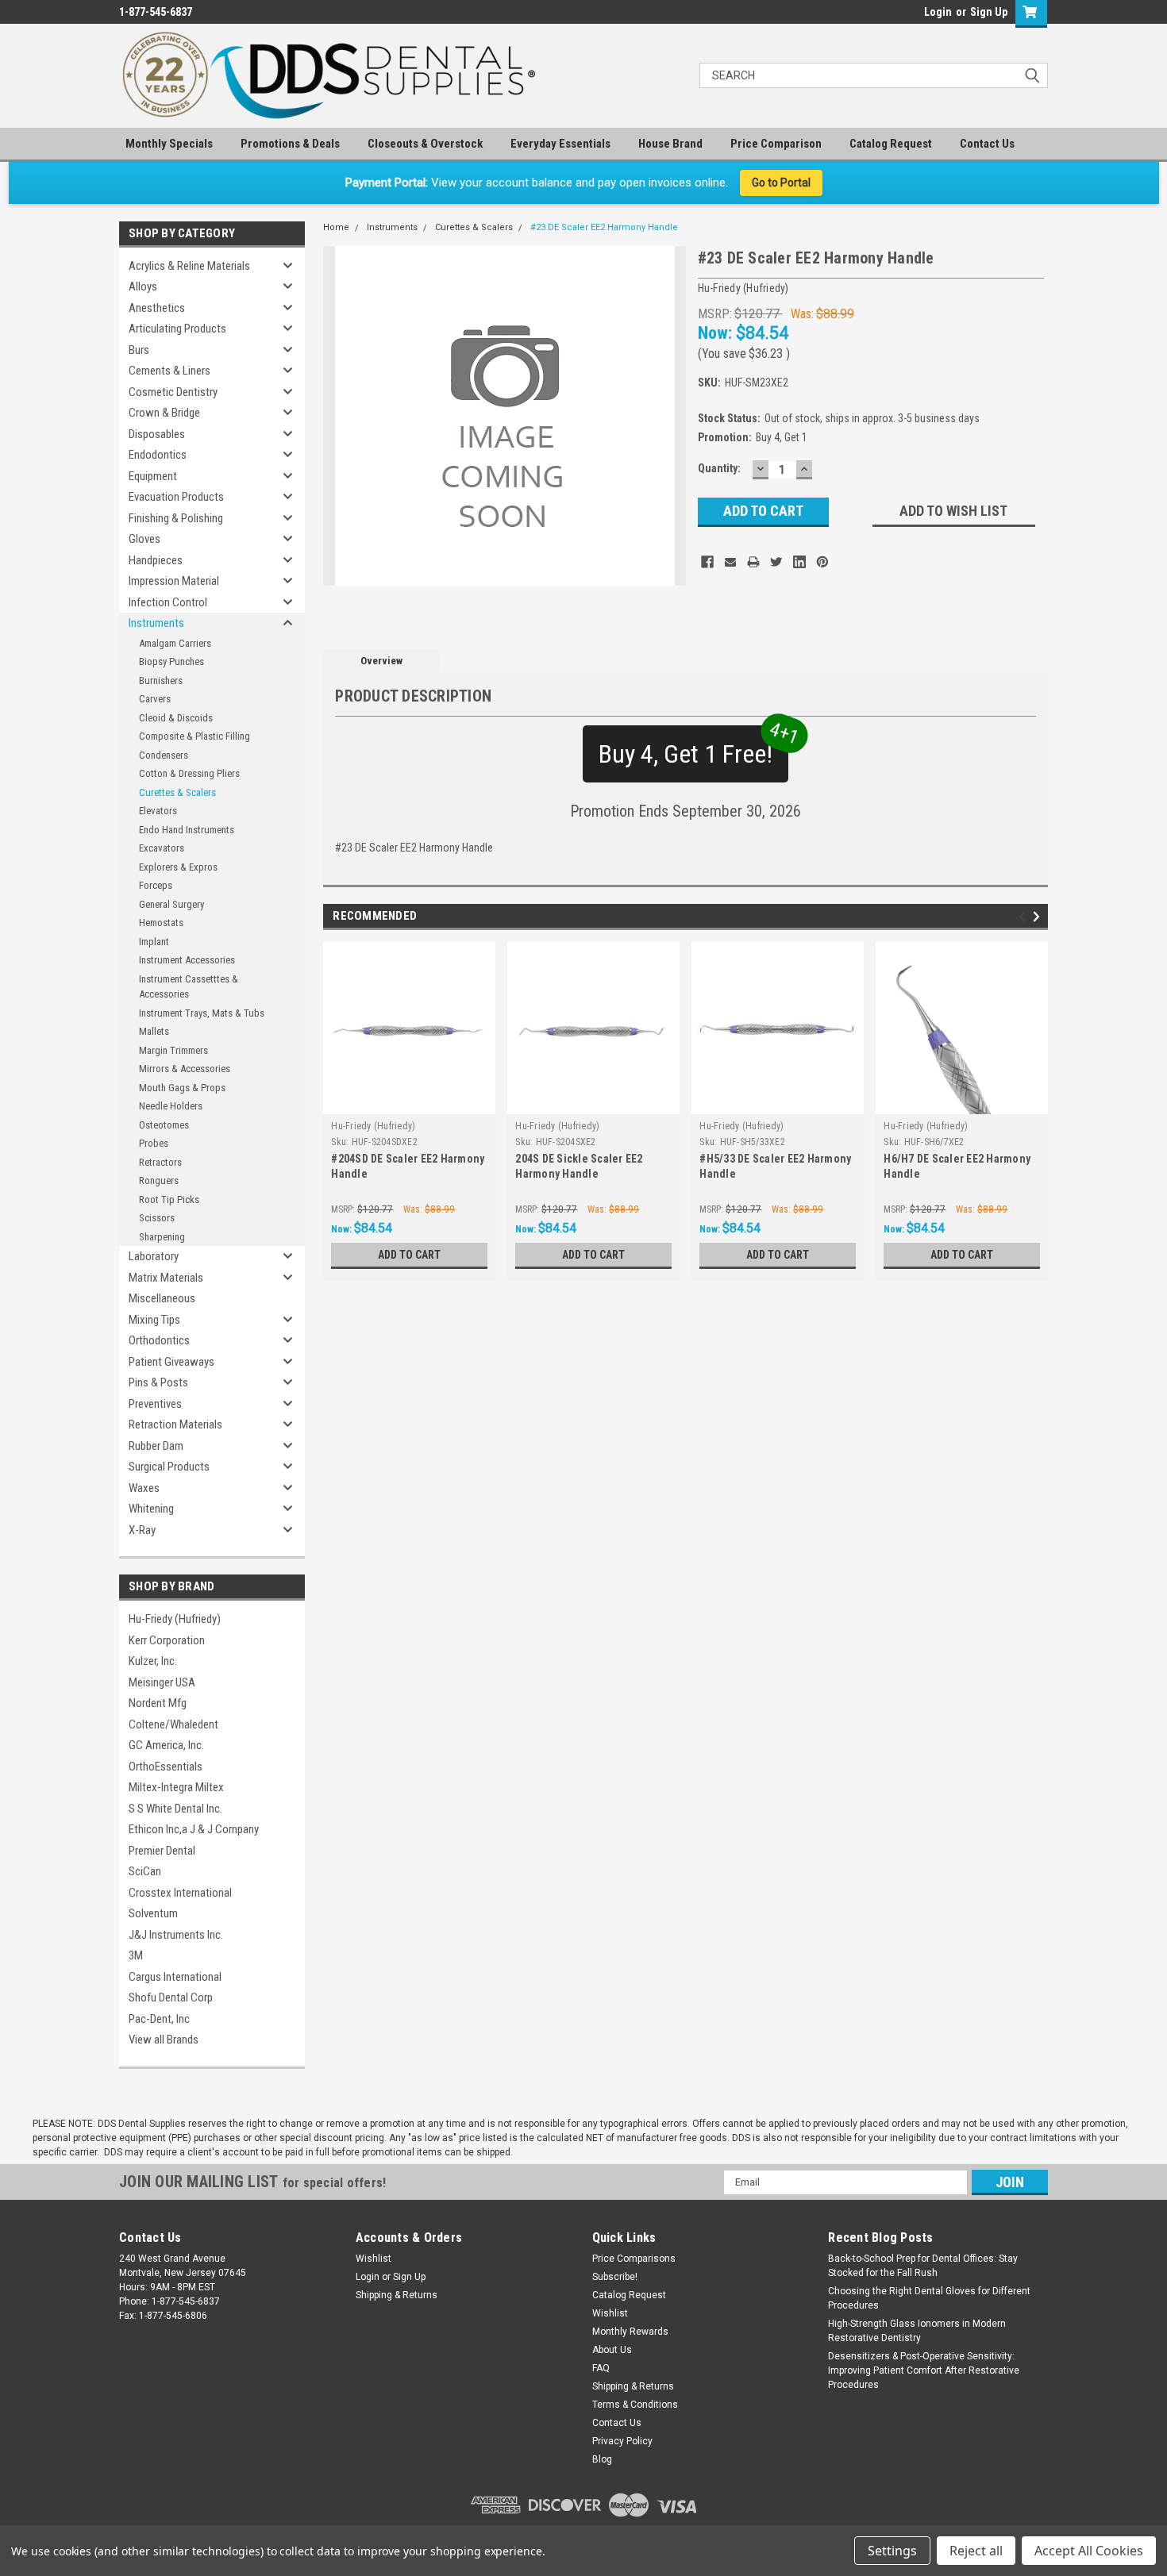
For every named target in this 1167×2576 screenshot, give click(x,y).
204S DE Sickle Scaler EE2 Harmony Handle (579, 1166)
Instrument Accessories (187, 960)
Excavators (162, 848)
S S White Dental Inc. (175, 1809)
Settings (892, 2551)
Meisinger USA (162, 1682)
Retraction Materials (175, 1424)
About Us (612, 2350)
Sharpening (162, 1237)
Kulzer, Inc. (153, 1661)
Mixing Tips (154, 1320)
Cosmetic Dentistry (173, 392)
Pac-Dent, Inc (159, 2019)
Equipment (153, 476)
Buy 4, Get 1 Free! (693, 747)
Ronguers (159, 1180)
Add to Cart (409, 1255)
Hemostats (161, 923)
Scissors (157, 1218)
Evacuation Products (176, 497)
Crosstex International (180, 1893)
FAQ (601, 2368)
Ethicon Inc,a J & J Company (194, 1829)
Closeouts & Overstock (425, 144)
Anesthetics (157, 308)
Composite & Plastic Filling (194, 736)
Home (336, 227)
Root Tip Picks (169, 1200)
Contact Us (987, 144)
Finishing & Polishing (176, 518)
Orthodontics (159, 1340)
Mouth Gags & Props (182, 1088)
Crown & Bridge (164, 413)
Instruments (156, 623)
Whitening (151, 1509)
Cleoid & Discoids (176, 718)
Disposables (157, 434)
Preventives (155, 1404)
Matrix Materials (166, 1278)
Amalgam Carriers (175, 643)
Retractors (160, 1162)
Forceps (156, 885)
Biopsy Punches (171, 661)
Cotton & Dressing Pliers (189, 773)
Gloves (144, 539)
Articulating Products (177, 329)
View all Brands (164, 2040)
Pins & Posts (158, 1382)
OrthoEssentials (166, 1767)
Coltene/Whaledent (173, 1724)
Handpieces (156, 560)
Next (1039, 916)
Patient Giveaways (171, 1362)
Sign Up (989, 12)
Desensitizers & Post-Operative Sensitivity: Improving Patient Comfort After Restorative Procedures (924, 2370)
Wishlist (374, 2259)
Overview (381, 661)
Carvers (155, 699)
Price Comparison (776, 144)
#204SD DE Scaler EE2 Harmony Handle (408, 1166)
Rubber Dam (156, 1446)
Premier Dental (162, 1851)
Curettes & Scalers (177, 792)
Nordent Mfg (158, 1703)
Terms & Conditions (635, 2405)
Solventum (153, 1913)
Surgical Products (169, 1467)
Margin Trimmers (173, 1050)
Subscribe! (615, 2277)
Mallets (154, 1031)
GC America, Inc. (166, 1745)
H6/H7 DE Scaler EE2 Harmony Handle (957, 1166)
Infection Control (168, 602)
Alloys (143, 286)
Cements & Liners (169, 371)
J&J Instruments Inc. (176, 1935)
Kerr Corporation (167, 1640)
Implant (154, 942)
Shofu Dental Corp (171, 1997)
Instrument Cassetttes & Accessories (189, 987)
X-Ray (142, 1530)
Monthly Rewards (630, 2332)
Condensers (164, 755)
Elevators (158, 811)
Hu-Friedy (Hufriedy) (175, 1619)
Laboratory (154, 1256)
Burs (139, 350)
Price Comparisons (634, 2259)
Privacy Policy (622, 2441)
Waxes (144, 1488)
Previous (1024, 916)
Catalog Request (891, 144)
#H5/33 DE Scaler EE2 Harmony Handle (775, 1166)
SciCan (145, 1871)
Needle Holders (171, 1106)
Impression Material (174, 581)
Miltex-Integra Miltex (176, 1787)
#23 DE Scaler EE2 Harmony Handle (604, 227)
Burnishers (161, 681)
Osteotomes (164, 1125)
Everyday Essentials (560, 144)
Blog (602, 2459)
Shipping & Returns (397, 2295)
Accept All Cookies (1089, 2551)
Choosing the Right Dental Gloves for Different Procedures (929, 2298)
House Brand (670, 144)
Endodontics (158, 455)
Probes (154, 1143)
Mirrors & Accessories (185, 1069)
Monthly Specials (169, 144)
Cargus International (175, 1977)
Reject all (976, 2551)
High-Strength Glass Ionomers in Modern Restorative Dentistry (917, 2331)
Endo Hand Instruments (187, 830)
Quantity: (719, 468)
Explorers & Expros (178, 867)
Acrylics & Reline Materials (189, 266)
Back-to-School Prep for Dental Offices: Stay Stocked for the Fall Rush (923, 2266)
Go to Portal (781, 183)
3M (136, 1955)
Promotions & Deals (290, 144)
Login (938, 12)
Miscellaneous (162, 1298)
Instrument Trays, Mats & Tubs (202, 1013)
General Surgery (171, 904)
